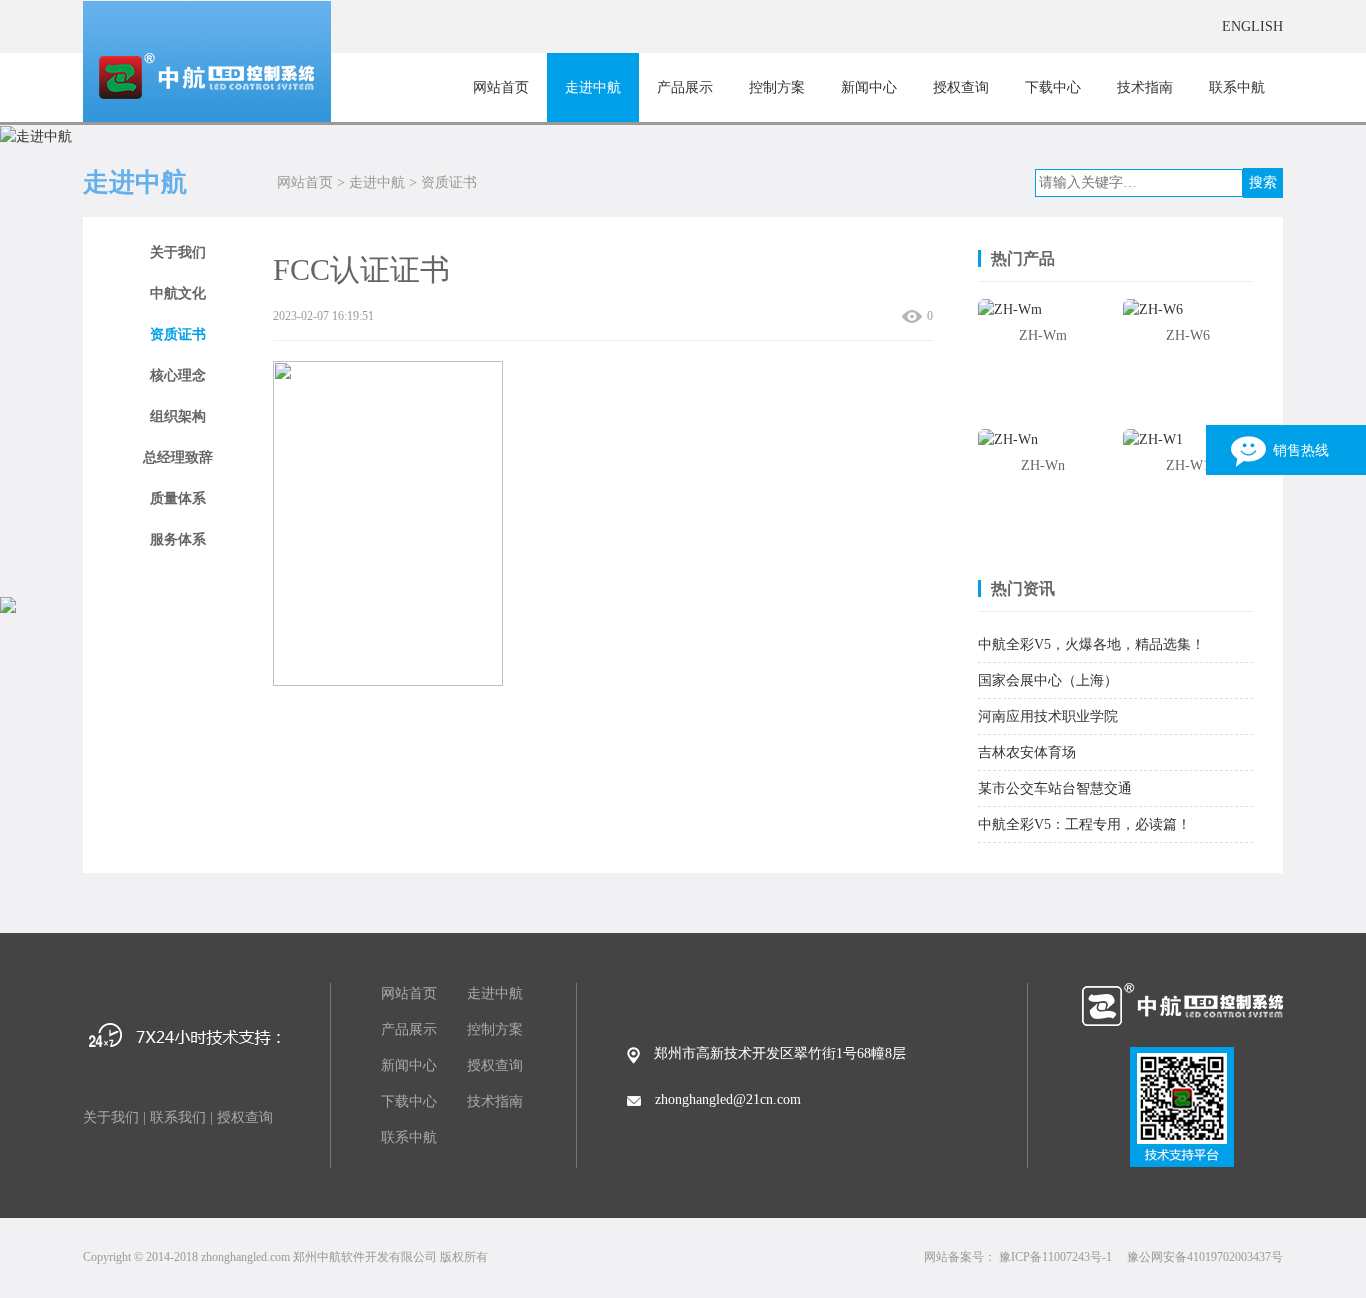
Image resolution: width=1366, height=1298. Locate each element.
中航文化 (178, 293)
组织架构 (178, 416)
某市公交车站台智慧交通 (1055, 788)
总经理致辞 (178, 457)
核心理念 (178, 375)
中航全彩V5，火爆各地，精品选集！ (1091, 644)
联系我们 (178, 1117)
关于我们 (178, 252)
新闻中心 (869, 87)
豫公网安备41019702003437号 (1205, 1257)
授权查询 (961, 87)
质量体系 (178, 498)
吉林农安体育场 (1027, 752)
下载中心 (1053, 87)
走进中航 (593, 87)
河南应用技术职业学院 (1048, 716)
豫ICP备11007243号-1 (1055, 1257)
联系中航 (1237, 87)
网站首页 (501, 87)
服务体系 (178, 539)
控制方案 (777, 87)
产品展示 (685, 87)
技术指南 (1145, 87)
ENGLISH (1252, 26)
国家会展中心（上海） (1048, 680)
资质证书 (449, 182)
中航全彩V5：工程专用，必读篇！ (1084, 824)
